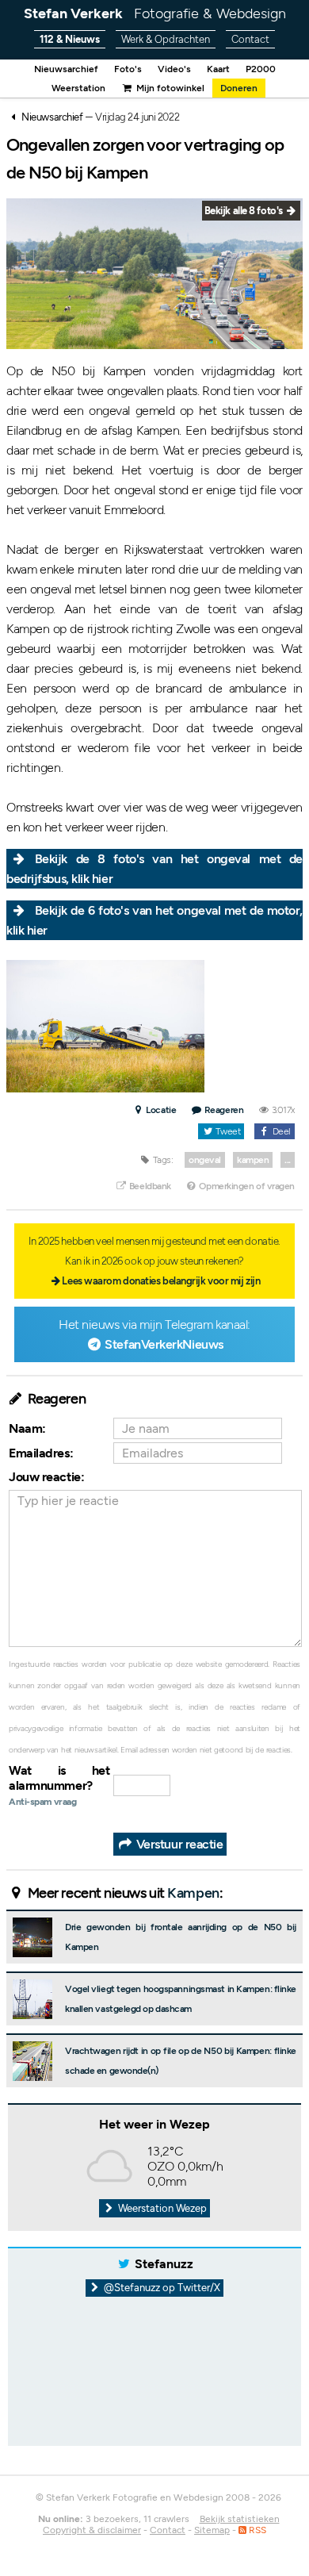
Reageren (224, 1110)
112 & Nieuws (70, 39)
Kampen (193, 1893)
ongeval (205, 1160)
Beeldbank (149, 1186)
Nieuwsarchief (66, 69)
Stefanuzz (164, 2264)
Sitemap (212, 2530)
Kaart (218, 69)
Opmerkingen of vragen (246, 1186)
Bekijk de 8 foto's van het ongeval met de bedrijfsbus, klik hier (154, 869)
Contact (250, 39)
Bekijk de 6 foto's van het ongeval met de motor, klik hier (154, 920)
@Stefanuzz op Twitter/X (161, 2288)
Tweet (227, 1131)
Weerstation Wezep (161, 2208)
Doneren (239, 88)
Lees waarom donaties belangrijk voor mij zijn (161, 1281)
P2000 (261, 69)
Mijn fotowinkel (169, 88)
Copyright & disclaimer (92, 2530)
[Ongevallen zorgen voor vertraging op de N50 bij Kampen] (105, 1025)
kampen (253, 1160)
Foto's (128, 69)
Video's (174, 69)
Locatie (160, 1110)
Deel (280, 1131)
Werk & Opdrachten (166, 39)
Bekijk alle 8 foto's (245, 211)
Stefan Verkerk (155, 13)
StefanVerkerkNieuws (164, 1344)
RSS (256, 2530)
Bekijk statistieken (240, 2519)
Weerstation (78, 88)
